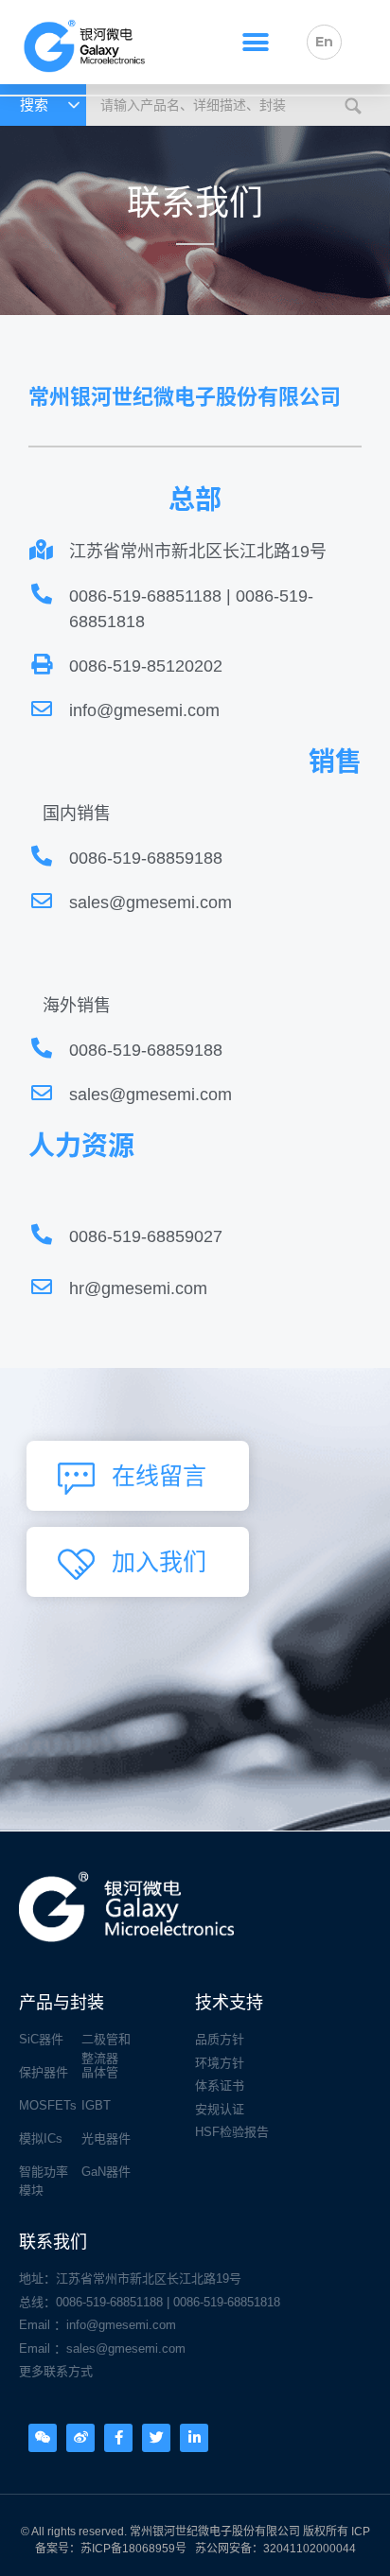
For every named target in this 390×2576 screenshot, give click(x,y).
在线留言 (159, 1476)
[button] (255, 42)
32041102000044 (310, 2549)
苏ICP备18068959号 (133, 2549)
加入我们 (159, 1562)
